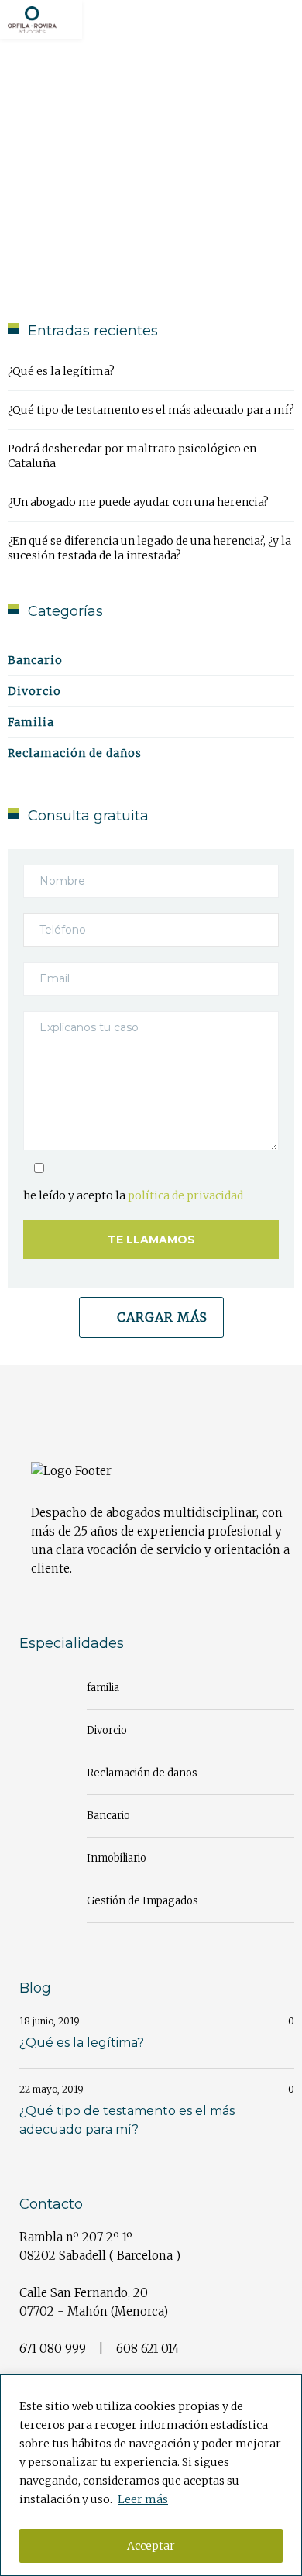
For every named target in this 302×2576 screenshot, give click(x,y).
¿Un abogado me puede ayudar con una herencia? (138, 502)
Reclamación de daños (75, 753)
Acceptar (151, 2546)
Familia (31, 722)
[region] (151, 2475)
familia (103, 1688)
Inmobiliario (117, 1858)
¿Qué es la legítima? (61, 371)
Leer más (143, 2499)
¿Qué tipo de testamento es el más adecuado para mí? (151, 410)
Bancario (35, 660)
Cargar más (162, 1317)
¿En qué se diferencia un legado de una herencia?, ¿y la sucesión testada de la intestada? (149, 548)
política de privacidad (185, 1195)
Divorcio (34, 691)
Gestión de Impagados (142, 1901)
